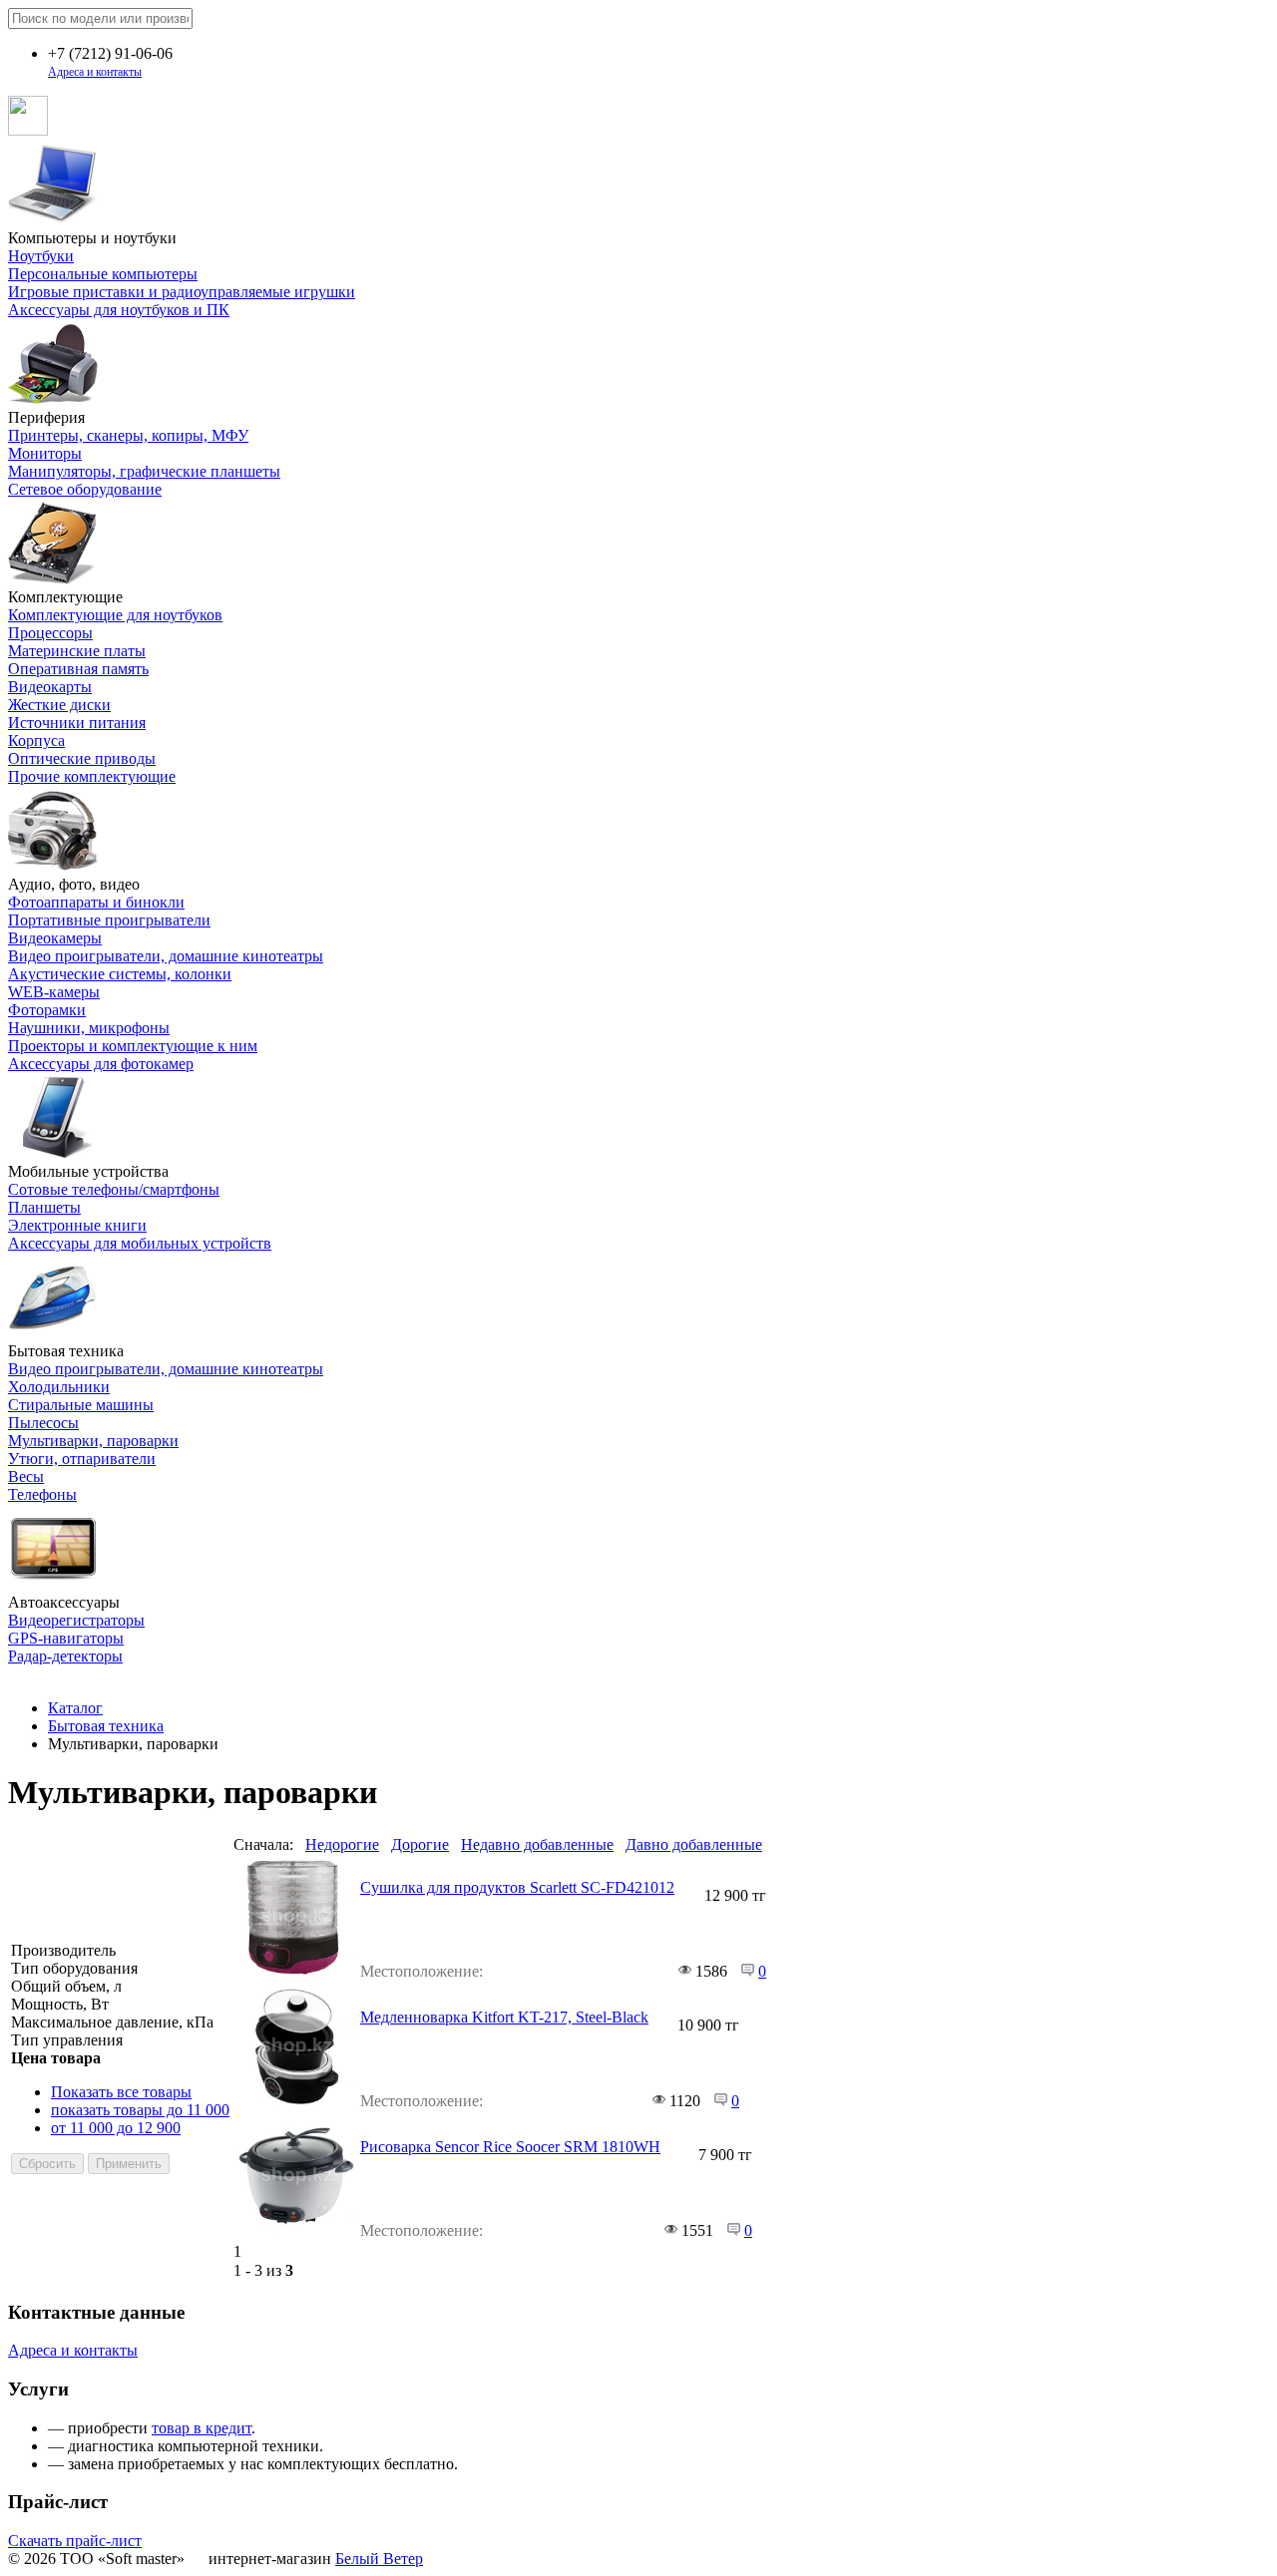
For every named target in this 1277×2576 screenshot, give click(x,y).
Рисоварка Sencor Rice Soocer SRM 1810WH (510, 2147)
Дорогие (420, 1844)
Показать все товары (121, 2092)
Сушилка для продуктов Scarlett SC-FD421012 (517, 1887)
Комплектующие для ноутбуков (115, 615)
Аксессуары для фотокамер (101, 1064)
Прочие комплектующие (92, 776)
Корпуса (36, 740)
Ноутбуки (41, 256)
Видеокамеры (55, 938)
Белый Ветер (379, 2559)
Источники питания (77, 723)
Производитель (63, 1950)
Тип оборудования (74, 1968)
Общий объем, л (66, 1986)
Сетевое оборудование (85, 489)
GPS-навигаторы (66, 1638)
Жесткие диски (59, 705)
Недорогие (342, 1844)
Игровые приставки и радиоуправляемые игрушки (182, 292)
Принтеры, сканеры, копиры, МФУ (128, 435)
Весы (26, 1476)
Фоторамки (47, 1010)
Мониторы (45, 453)
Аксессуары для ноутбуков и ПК (119, 310)
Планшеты (44, 1207)
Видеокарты (50, 687)
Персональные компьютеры (103, 274)
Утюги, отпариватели (82, 1459)
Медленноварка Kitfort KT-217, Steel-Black (504, 2017)
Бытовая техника (106, 1726)
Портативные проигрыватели (109, 920)
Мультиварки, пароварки (93, 1441)
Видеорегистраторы (76, 1620)
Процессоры (50, 633)
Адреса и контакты (95, 72)
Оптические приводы (82, 758)
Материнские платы (77, 651)
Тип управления (67, 2040)
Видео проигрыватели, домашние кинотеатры (166, 956)
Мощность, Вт (60, 2004)
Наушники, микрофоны (89, 1028)
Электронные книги (77, 1225)
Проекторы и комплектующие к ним (133, 1046)
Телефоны (42, 1494)
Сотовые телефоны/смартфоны (114, 1189)
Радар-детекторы (65, 1656)
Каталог (75, 1708)
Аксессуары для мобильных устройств (140, 1243)
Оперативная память (78, 669)
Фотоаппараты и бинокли (96, 902)
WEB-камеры (54, 992)
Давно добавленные (694, 1844)
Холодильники (59, 1387)
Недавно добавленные (537, 1844)
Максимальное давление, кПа (112, 2022)
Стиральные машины (81, 1405)
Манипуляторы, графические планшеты (144, 471)
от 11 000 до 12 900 (116, 2128)
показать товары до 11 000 (140, 2110)
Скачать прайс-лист (75, 2541)
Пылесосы (43, 1423)
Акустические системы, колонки (120, 974)
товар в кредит (202, 2428)
